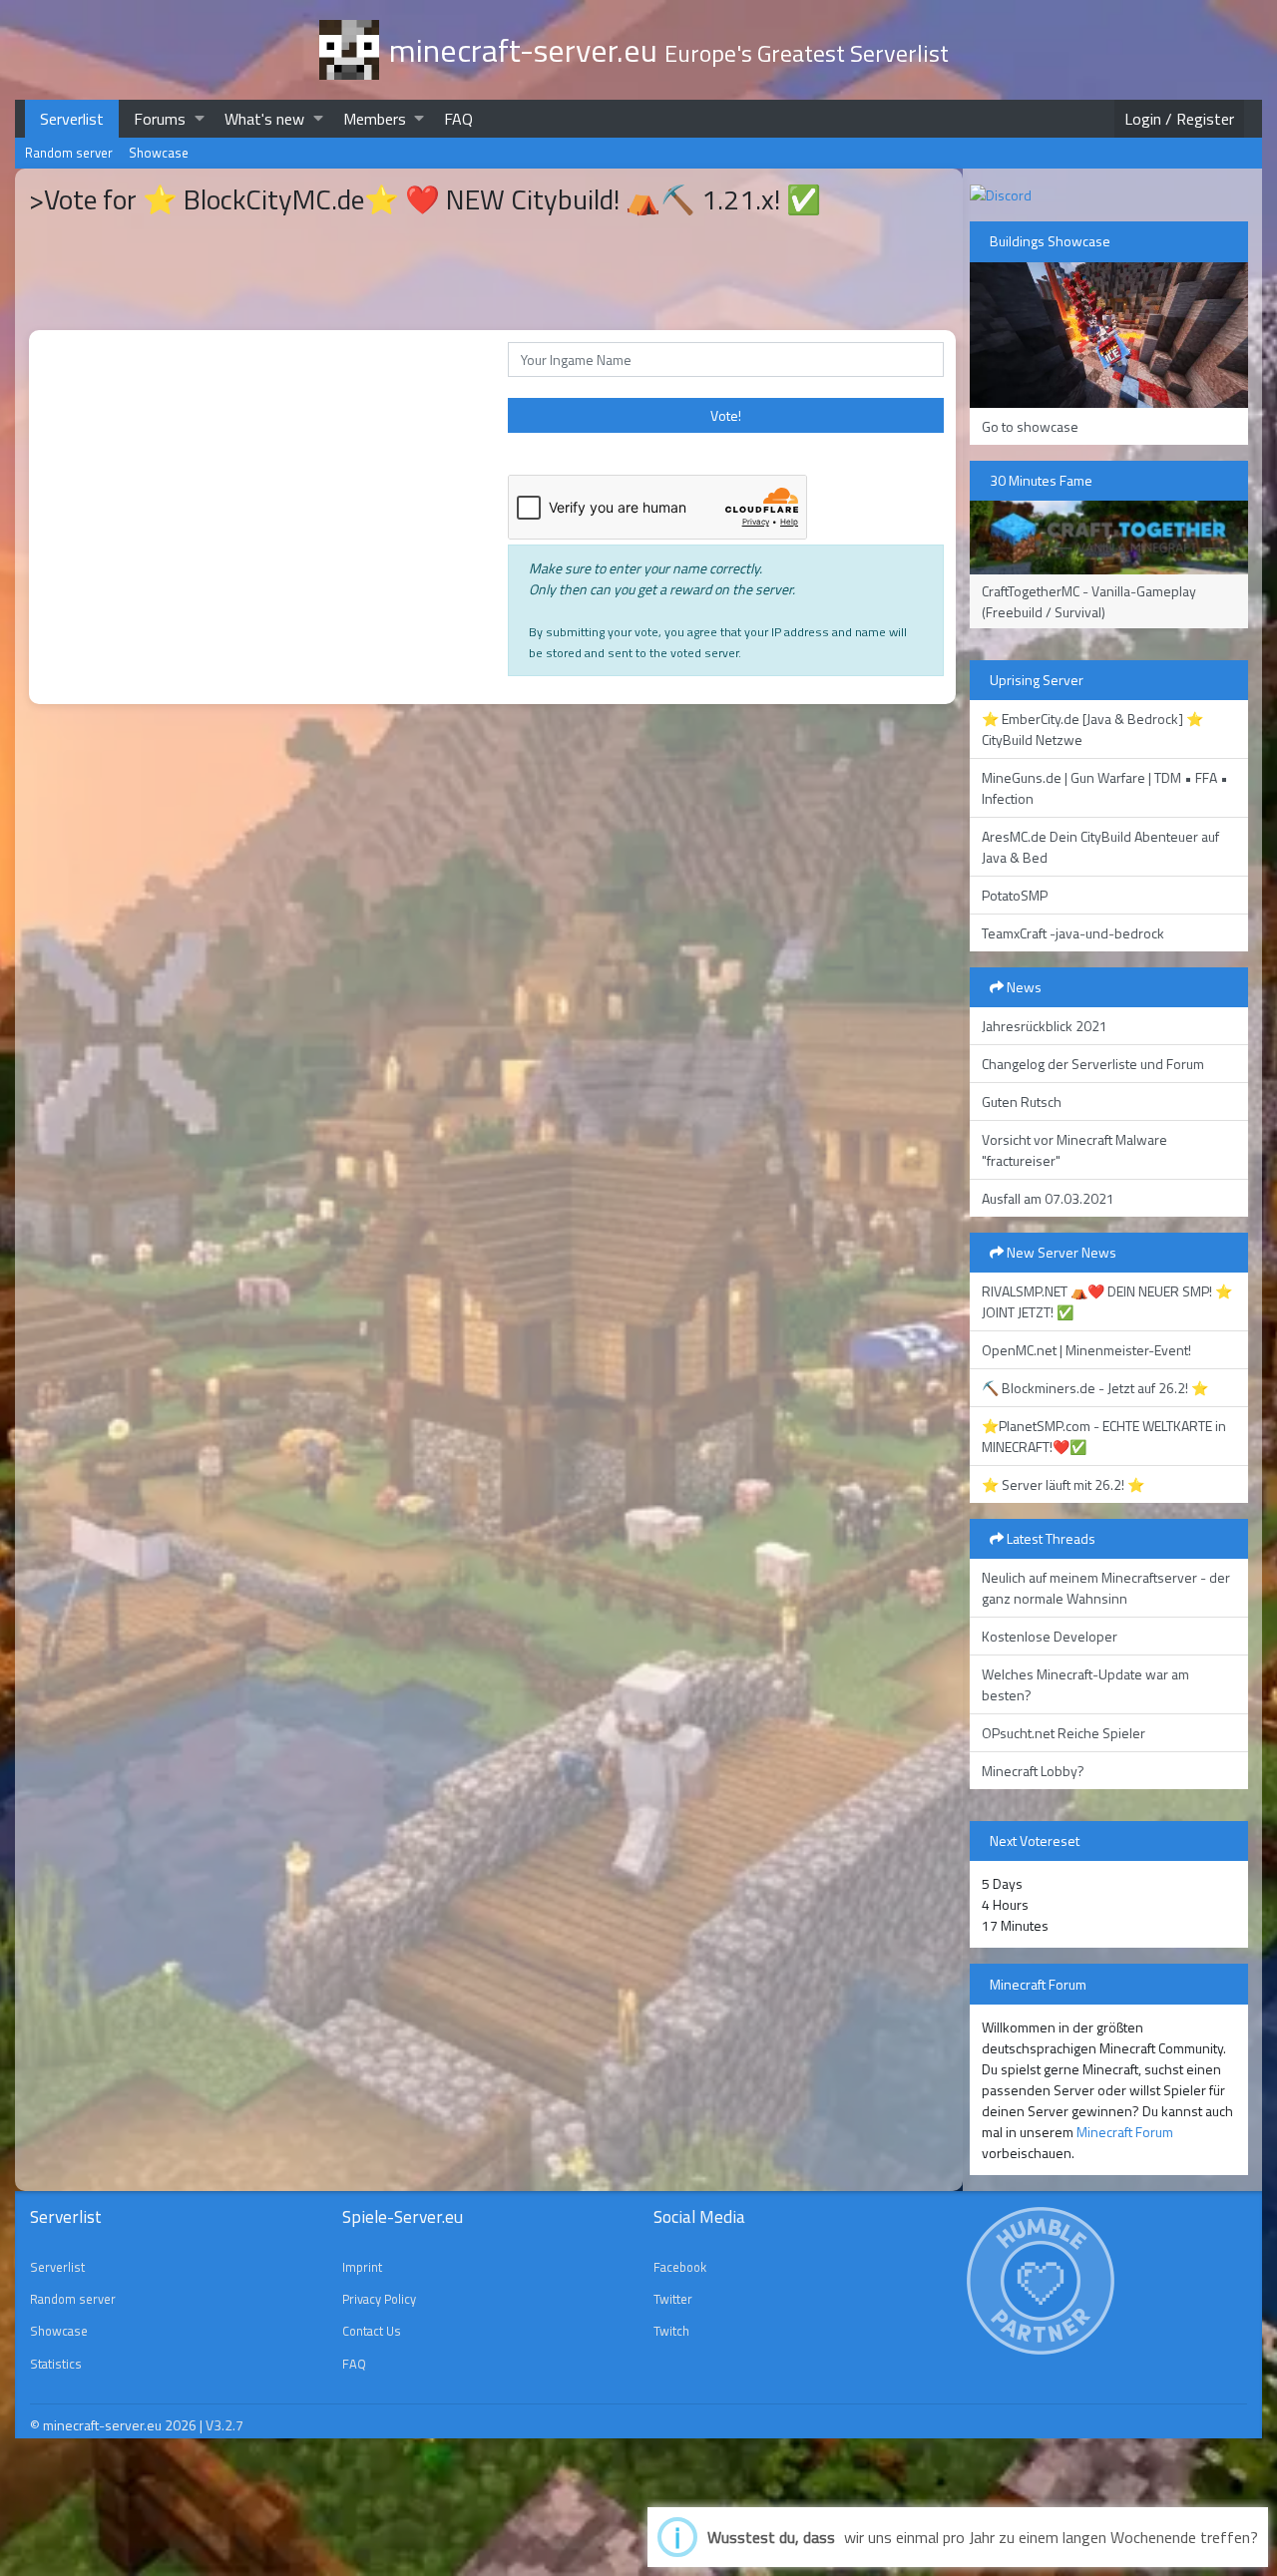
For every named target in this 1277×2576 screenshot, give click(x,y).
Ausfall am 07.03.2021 (1048, 1198)
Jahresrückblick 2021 (1045, 1026)
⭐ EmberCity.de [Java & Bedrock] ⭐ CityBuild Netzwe (1092, 729)
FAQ (458, 119)
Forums (160, 119)
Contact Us (372, 2331)
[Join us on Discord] (1001, 193)
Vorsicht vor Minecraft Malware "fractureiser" (1074, 1150)
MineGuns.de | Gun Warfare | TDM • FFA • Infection (1105, 788)
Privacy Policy (379, 2299)
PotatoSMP (1015, 895)
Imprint (362, 2267)
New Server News (1060, 1252)
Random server (69, 153)
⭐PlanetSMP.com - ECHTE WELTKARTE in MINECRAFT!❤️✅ (1104, 1436)
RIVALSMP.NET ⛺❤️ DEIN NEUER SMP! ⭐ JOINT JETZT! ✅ (1107, 1301)
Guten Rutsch (1022, 1102)
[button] (200, 118)
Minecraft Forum (1125, 2132)
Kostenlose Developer (1050, 1636)
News (1023, 987)
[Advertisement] (259, 1080)
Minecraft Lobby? (1033, 1771)
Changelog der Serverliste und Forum (1093, 1064)
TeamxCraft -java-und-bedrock (1073, 933)
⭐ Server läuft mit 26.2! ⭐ (1063, 1484)
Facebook (680, 2267)
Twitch (671, 2331)
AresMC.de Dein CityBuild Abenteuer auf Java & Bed (1100, 847)
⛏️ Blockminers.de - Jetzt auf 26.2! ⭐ (1095, 1388)
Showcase (159, 153)
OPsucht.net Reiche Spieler (1064, 1733)
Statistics (56, 2364)
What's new (264, 119)
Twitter (673, 2299)
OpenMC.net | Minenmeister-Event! (1086, 1350)
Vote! (726, 415)
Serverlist (72, 119)
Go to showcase (1030, 426)
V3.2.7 (224, 2425)
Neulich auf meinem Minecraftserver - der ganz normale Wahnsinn (1106, 1588)
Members (375, 119)
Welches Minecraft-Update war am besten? (1085, 1684)
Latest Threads (1050, 1538)
